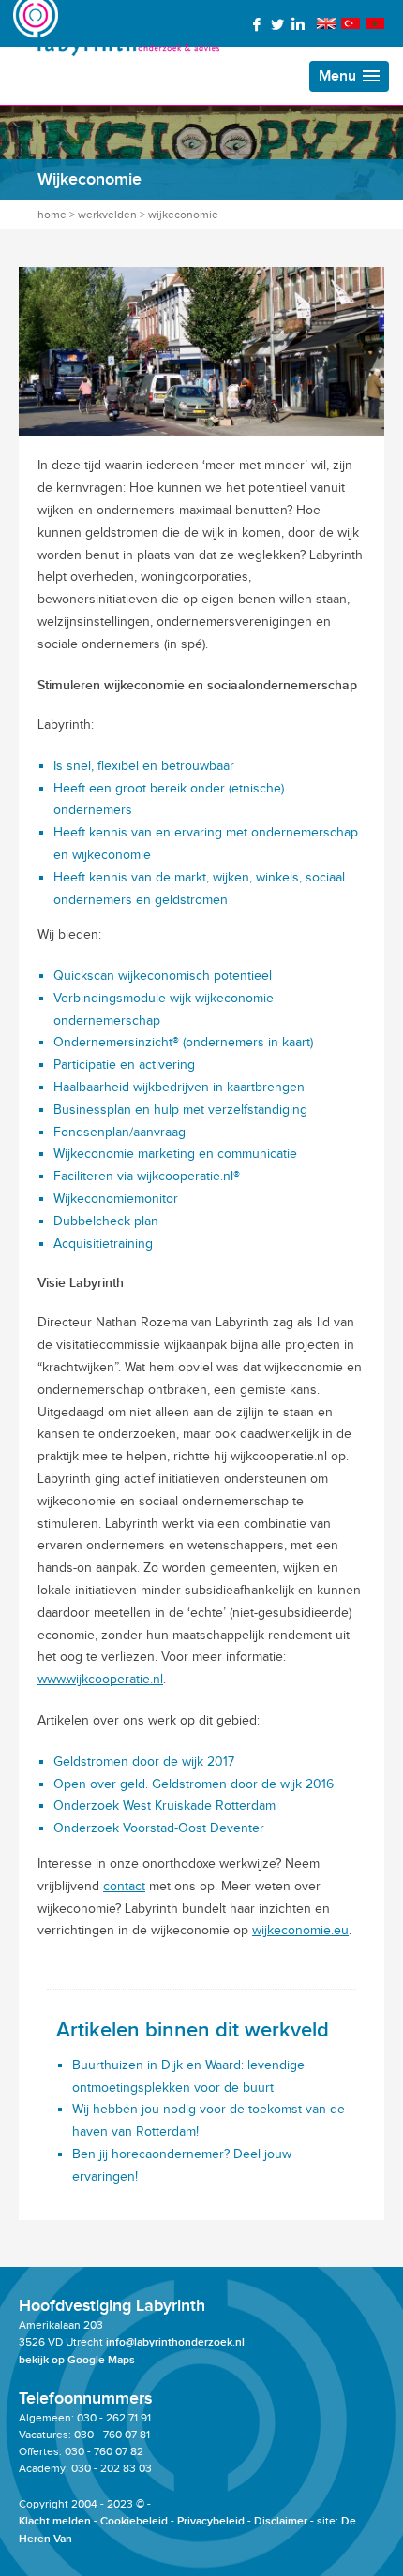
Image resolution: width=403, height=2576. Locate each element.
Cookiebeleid (134, 2521)
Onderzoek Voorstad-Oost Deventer (159, 1828)
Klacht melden (55, 2521)
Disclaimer (281, 2521)
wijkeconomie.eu (300, 1930)
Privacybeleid (211, 2521)
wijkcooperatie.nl (185, 1176)
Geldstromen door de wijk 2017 (144, 1762)
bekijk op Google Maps (77, 2360)
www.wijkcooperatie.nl (100, 1679)
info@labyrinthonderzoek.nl (175, 2342)
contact (124, 1886)
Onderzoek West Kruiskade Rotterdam (164, 1806)
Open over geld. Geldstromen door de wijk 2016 (194, 1784)
